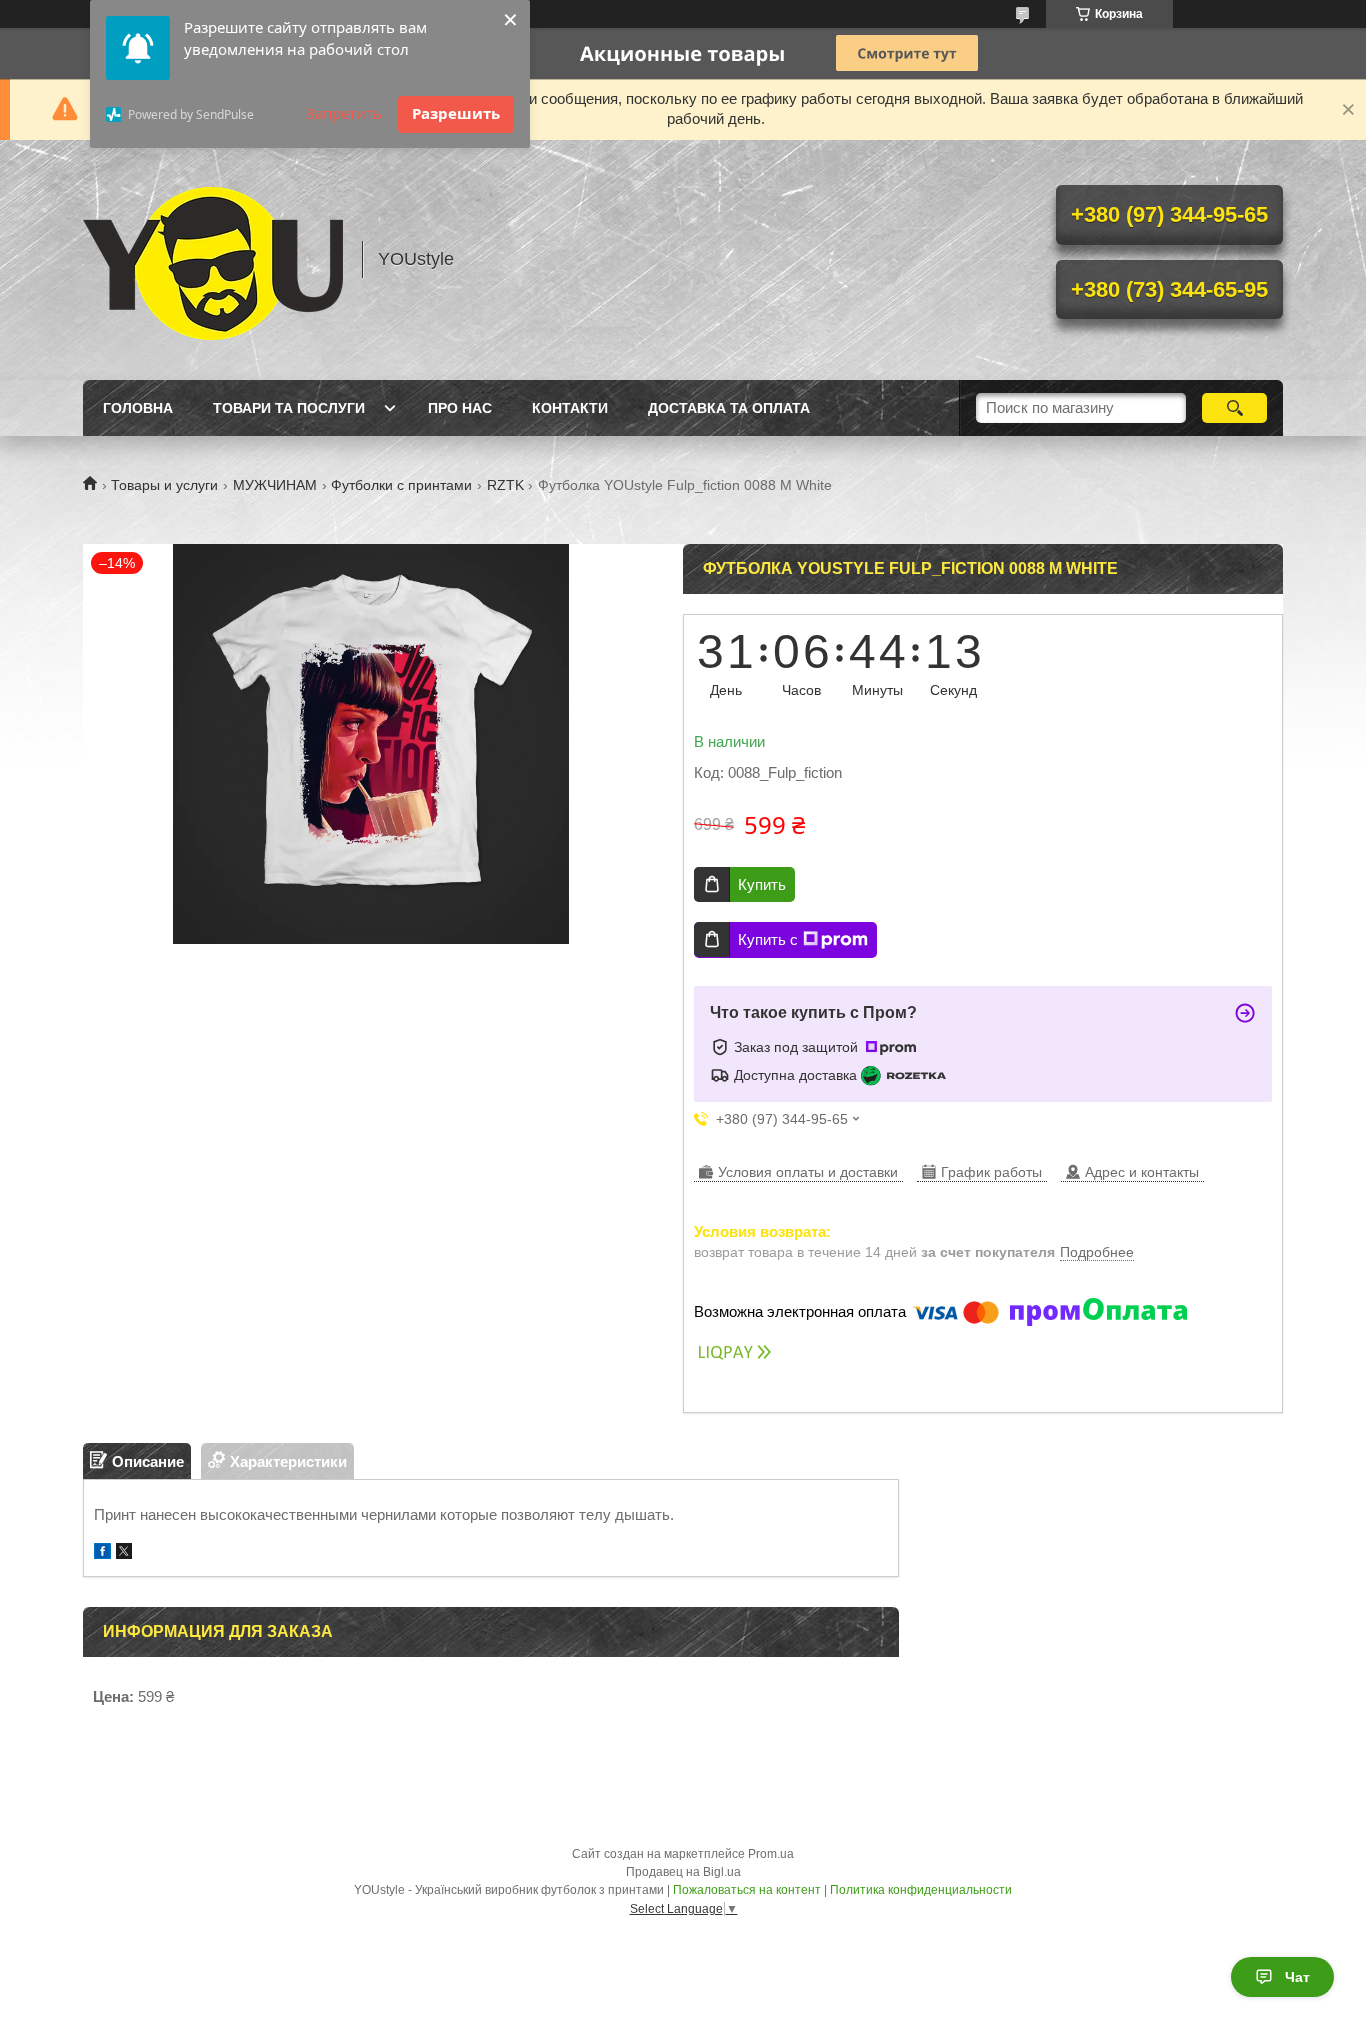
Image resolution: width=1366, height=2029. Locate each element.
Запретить (344, 113)
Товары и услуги (164, 485)
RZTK (505, 485)
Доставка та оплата (729, 408)
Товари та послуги (289, 408)
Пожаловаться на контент (747, 1890)
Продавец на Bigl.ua (683, 1872)
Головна (138, 408)
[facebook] (102, 1553)
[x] (124, 1553)
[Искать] (1234, 408)
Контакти (570, 408)
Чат (1297, 1977)
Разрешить (456, 113)
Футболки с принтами (401, 485)
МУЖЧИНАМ (275, 485)
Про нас (460, 408)
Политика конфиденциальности (921, 1890)
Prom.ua (771, 1854)
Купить (762, 884)
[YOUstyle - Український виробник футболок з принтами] (213, 260)
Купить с (768, 939)
